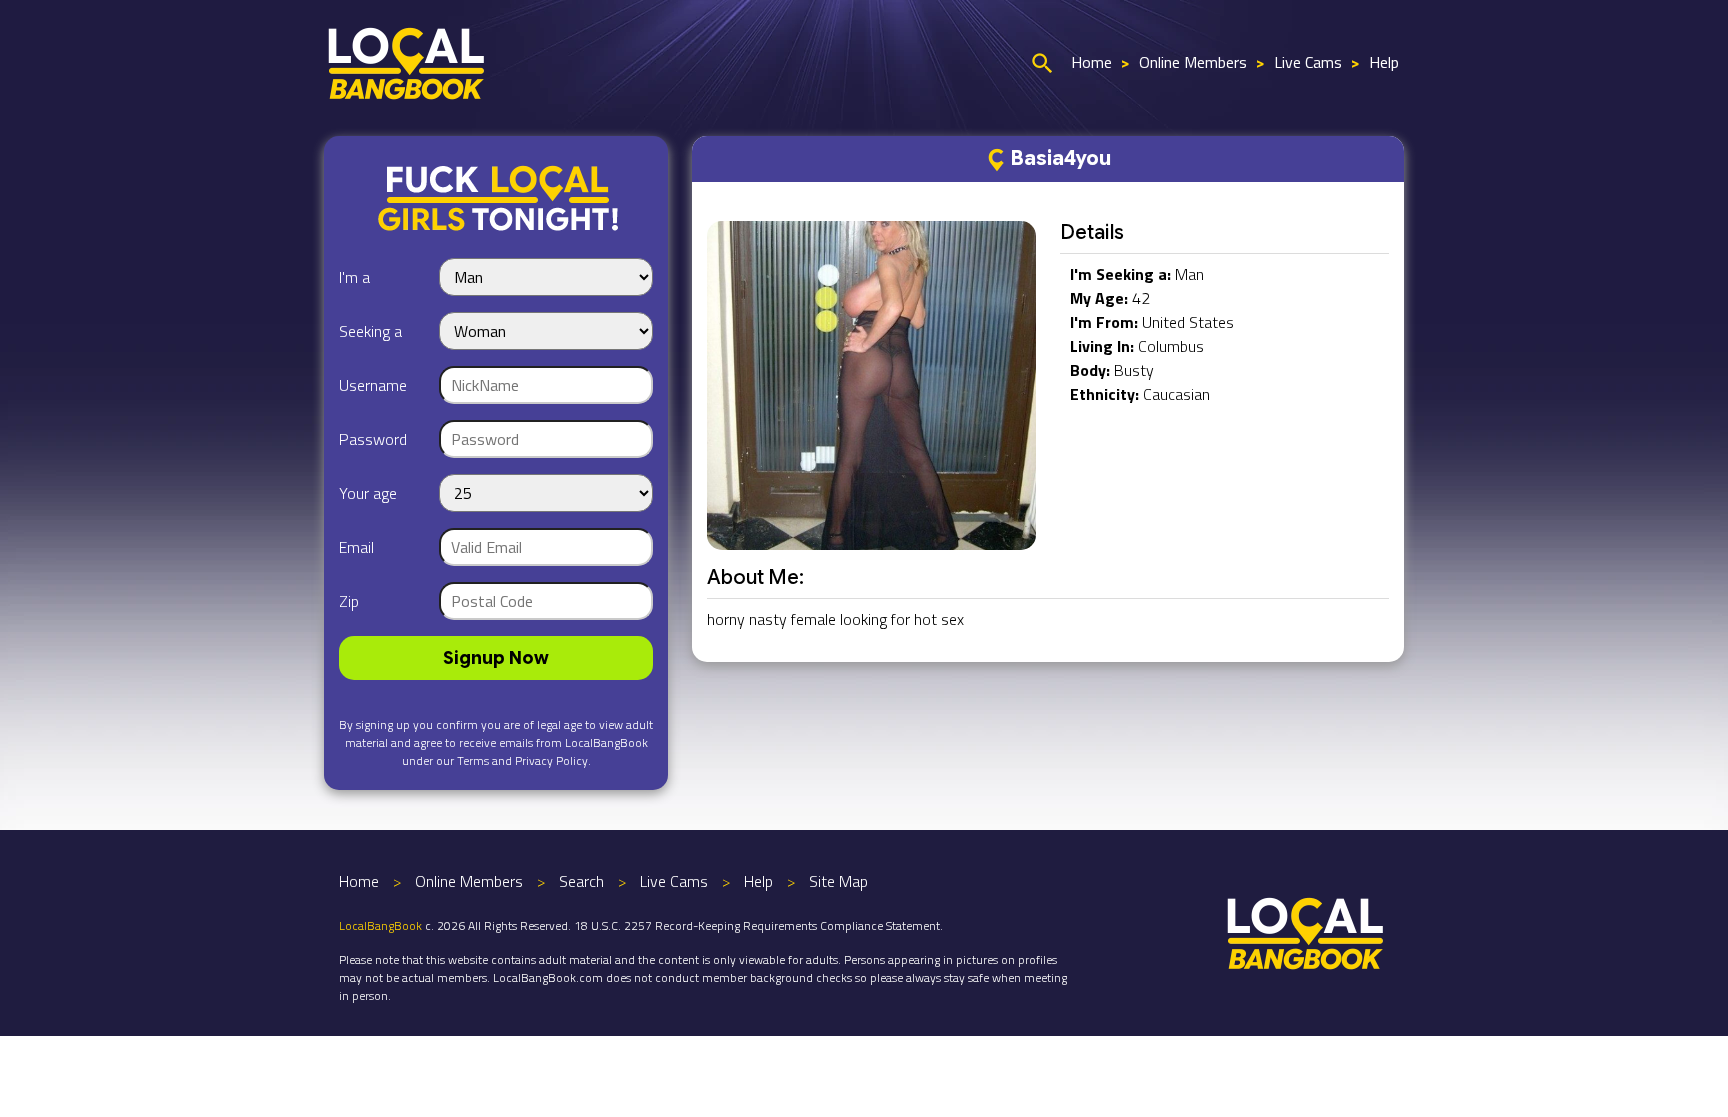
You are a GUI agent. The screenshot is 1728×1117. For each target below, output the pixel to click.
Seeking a (370, 331)
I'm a (354, 277)
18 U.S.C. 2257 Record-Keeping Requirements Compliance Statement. (758, 925)
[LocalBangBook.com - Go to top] (1306, 931)
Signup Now (496, 658)
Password (373, 439)
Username (373, 385)
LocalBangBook (380, 925)
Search (581, 881)
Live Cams (1308, 62)
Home (1091, 62)
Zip (349, 601)
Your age (368, 493)
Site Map (838, 881)
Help (1384, 62)
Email (356, 547)
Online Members (1193, 62)
